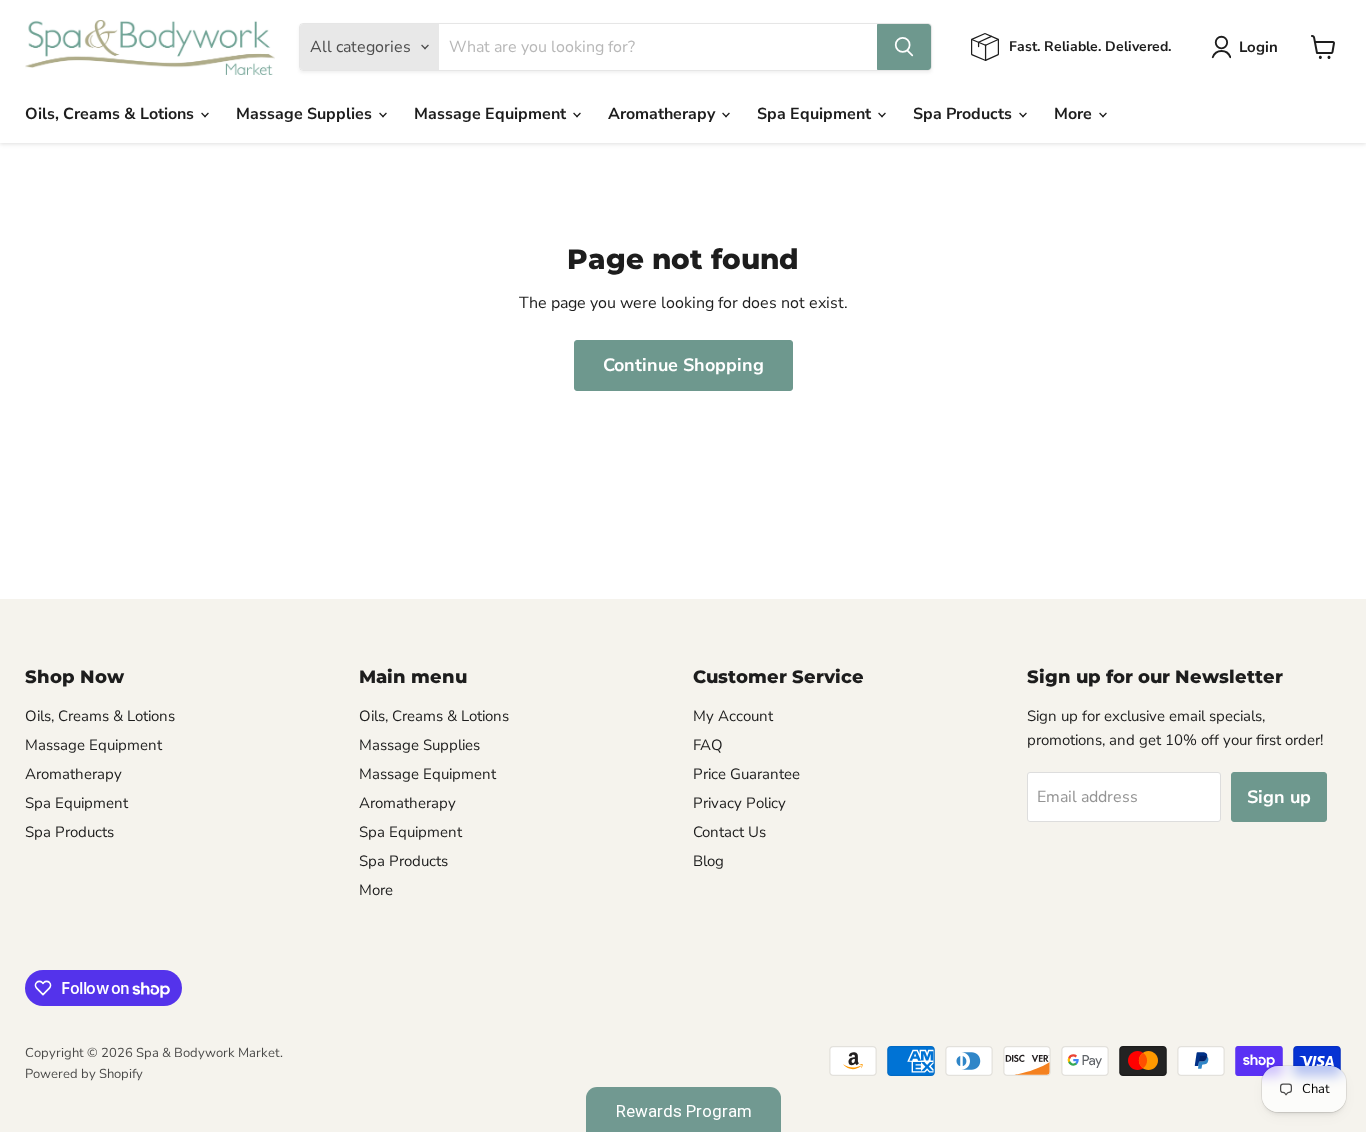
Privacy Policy (739, 803)
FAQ (708, 745)
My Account (733, 716)
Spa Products (964, 114)
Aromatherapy (663, 114)
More (1075, 114)
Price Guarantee (746, 774)
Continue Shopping (683, 365)
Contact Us (729, 832)
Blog (708, 861)
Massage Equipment (492, 114)
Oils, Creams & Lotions (111, 114)
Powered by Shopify (84, 1074)
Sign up (1279, 797)
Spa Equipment (816, 114)
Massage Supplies (306, 114)
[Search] (904, 47)
